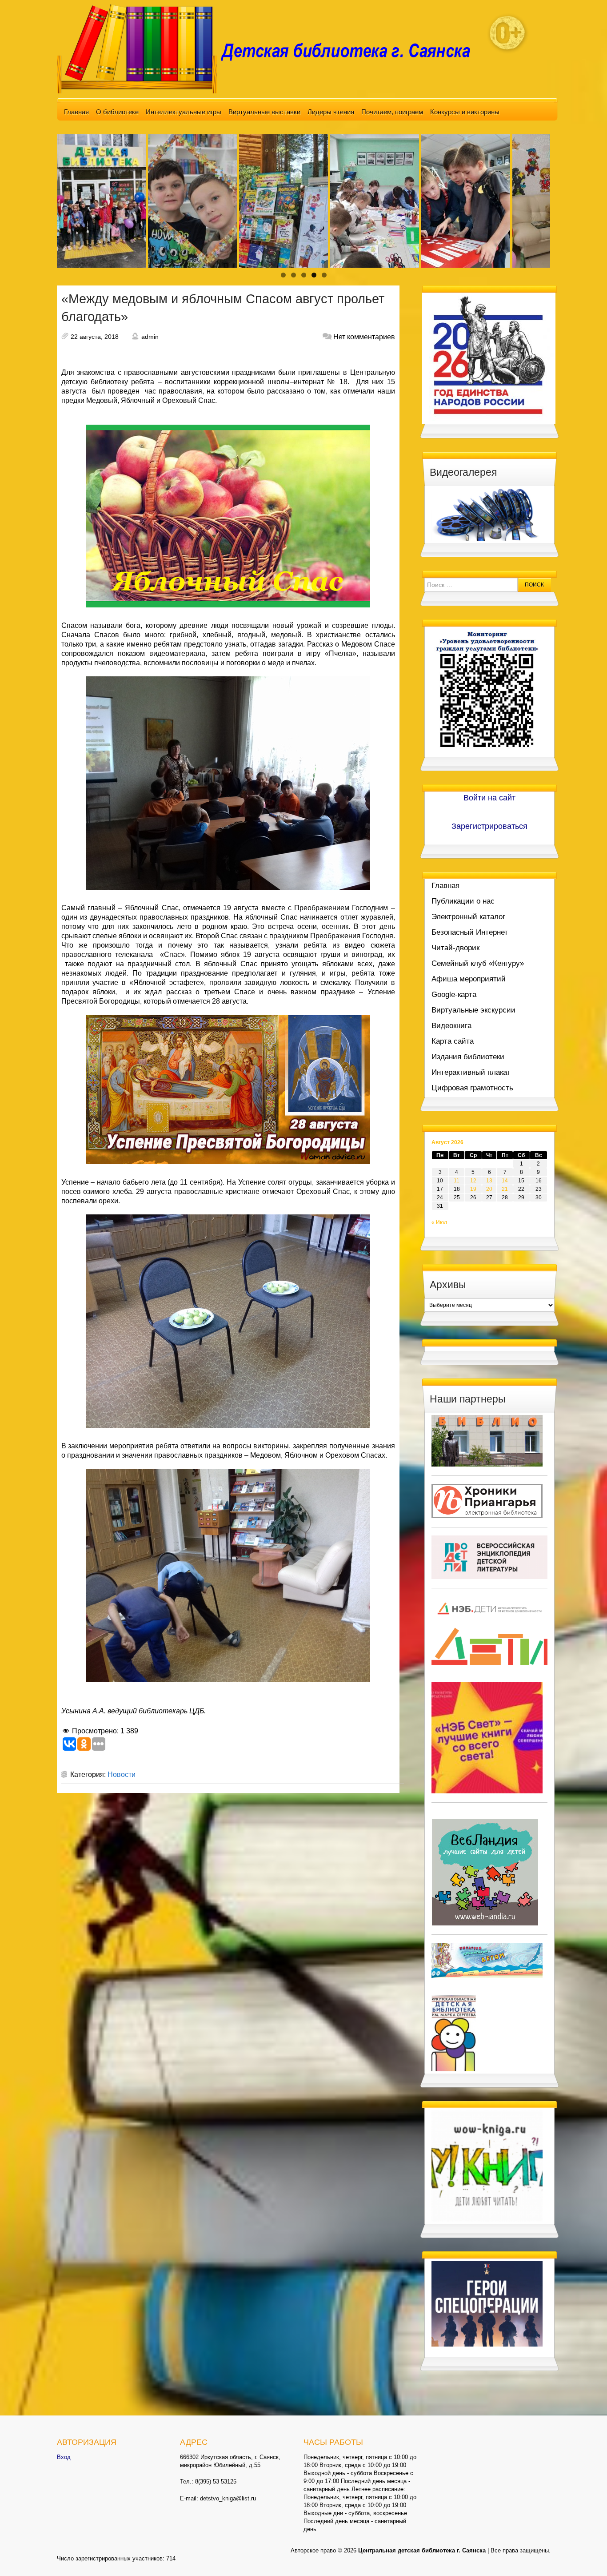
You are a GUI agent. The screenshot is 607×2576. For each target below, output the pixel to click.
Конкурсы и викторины (465, 112)
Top (586, 2555)
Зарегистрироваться (489, 826)
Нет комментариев (364, 337)
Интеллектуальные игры (184, 112)
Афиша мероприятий (469, 979)
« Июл (439, 1222)
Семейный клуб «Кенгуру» (478, 963)
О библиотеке (117, 112)
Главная (76, 112)
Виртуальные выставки (264, 112)
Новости (122, 1774)
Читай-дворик (455, 948)
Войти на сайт (489, 798)
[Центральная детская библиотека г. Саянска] (271, 48)
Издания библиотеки (468, 1057)
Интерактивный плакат (471, 1072)
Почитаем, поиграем (392, 112)
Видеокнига (451, 1026)
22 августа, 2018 (95, 337)
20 (489, 1189)
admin (150, 337)
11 (457, 1181)
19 (473, 1189)
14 (505, 1181)
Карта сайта (453, 1041)
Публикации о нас (463, 901)
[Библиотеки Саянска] (487, 1440)
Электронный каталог (468, 917)
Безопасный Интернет (470, 932)
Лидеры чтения (331, 112)
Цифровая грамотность (472, 1088)
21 (505, 1189)
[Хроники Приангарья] (487, 1500)
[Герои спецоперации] (487, 2303)
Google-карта (454, 995)
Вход (64, 2457)
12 (473, 1181)
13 (489, 1181)
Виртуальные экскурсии (473, 1010)
